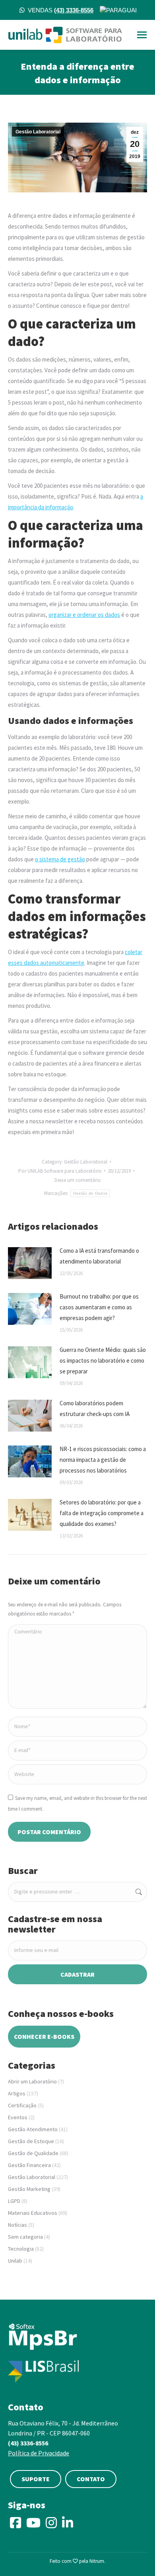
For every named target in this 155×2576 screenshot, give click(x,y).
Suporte (36, 2479)
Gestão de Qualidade (33, 2153)
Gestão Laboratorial (38, 132)
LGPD (14, 2201)
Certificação (22, 2105)
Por (60, 1171)
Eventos (18, 2117)
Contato (91, 2479)
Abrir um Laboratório (32, 2081)
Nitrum (97, 2561)
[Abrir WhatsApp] (135, 2556)
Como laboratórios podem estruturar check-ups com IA (95, 1408)
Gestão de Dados (90, 1193)
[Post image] (30, 1263)
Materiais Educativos (33, 2213)
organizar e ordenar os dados (84, 615)
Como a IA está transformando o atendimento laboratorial (99, 1256)
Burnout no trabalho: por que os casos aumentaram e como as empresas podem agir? (99, 1307)
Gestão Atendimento (33, 2129)
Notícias (17, 2225)
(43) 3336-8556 (28, 2443)
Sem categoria (25, 2237)
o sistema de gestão (60, 859)
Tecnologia (21, 2249)
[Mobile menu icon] (142, 35)
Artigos (17, 2093)
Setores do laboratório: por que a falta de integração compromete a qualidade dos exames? (102, 1513)
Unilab (15, 2261)
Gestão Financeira (29, 2165)
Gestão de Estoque (31, 2141)
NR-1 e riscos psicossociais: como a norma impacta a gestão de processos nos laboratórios (103, 1460)
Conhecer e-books (44, 2036)
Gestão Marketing (29, 2189)
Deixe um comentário (78, 1180)
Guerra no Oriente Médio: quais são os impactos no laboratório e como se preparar (103, 1360)
